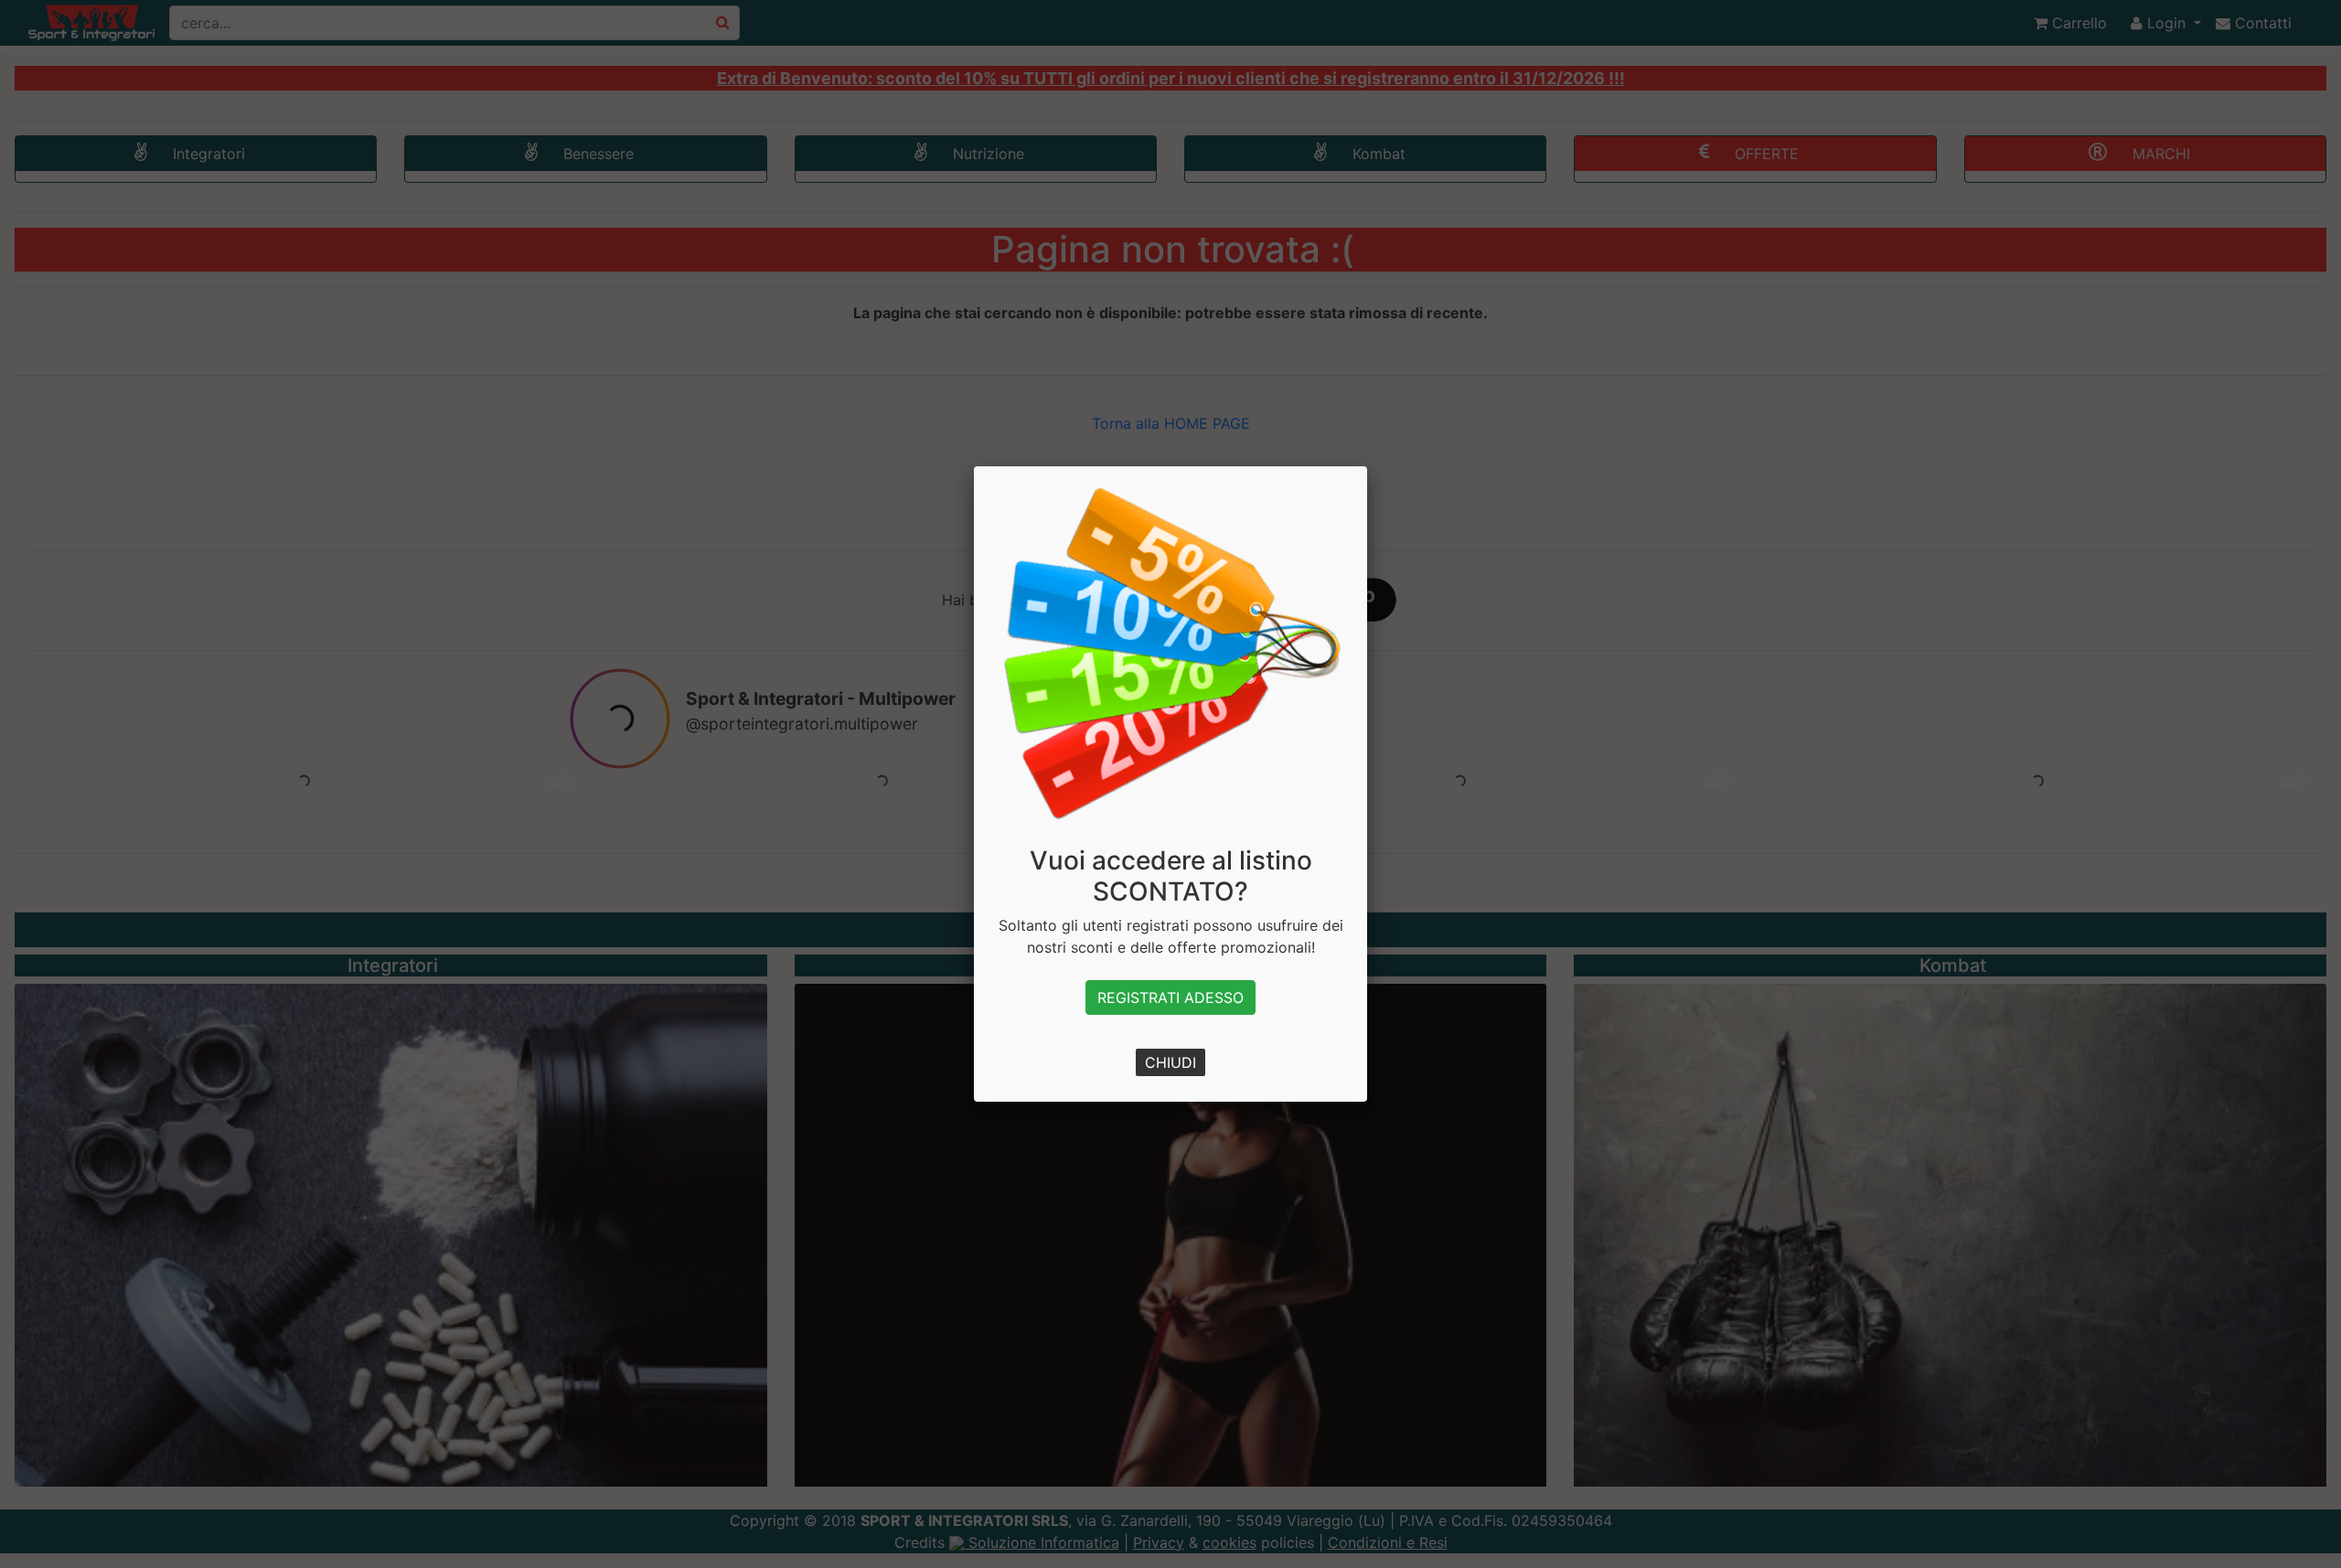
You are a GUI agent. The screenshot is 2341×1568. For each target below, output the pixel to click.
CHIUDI (1170, 1062)
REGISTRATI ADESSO (1170, 997)
